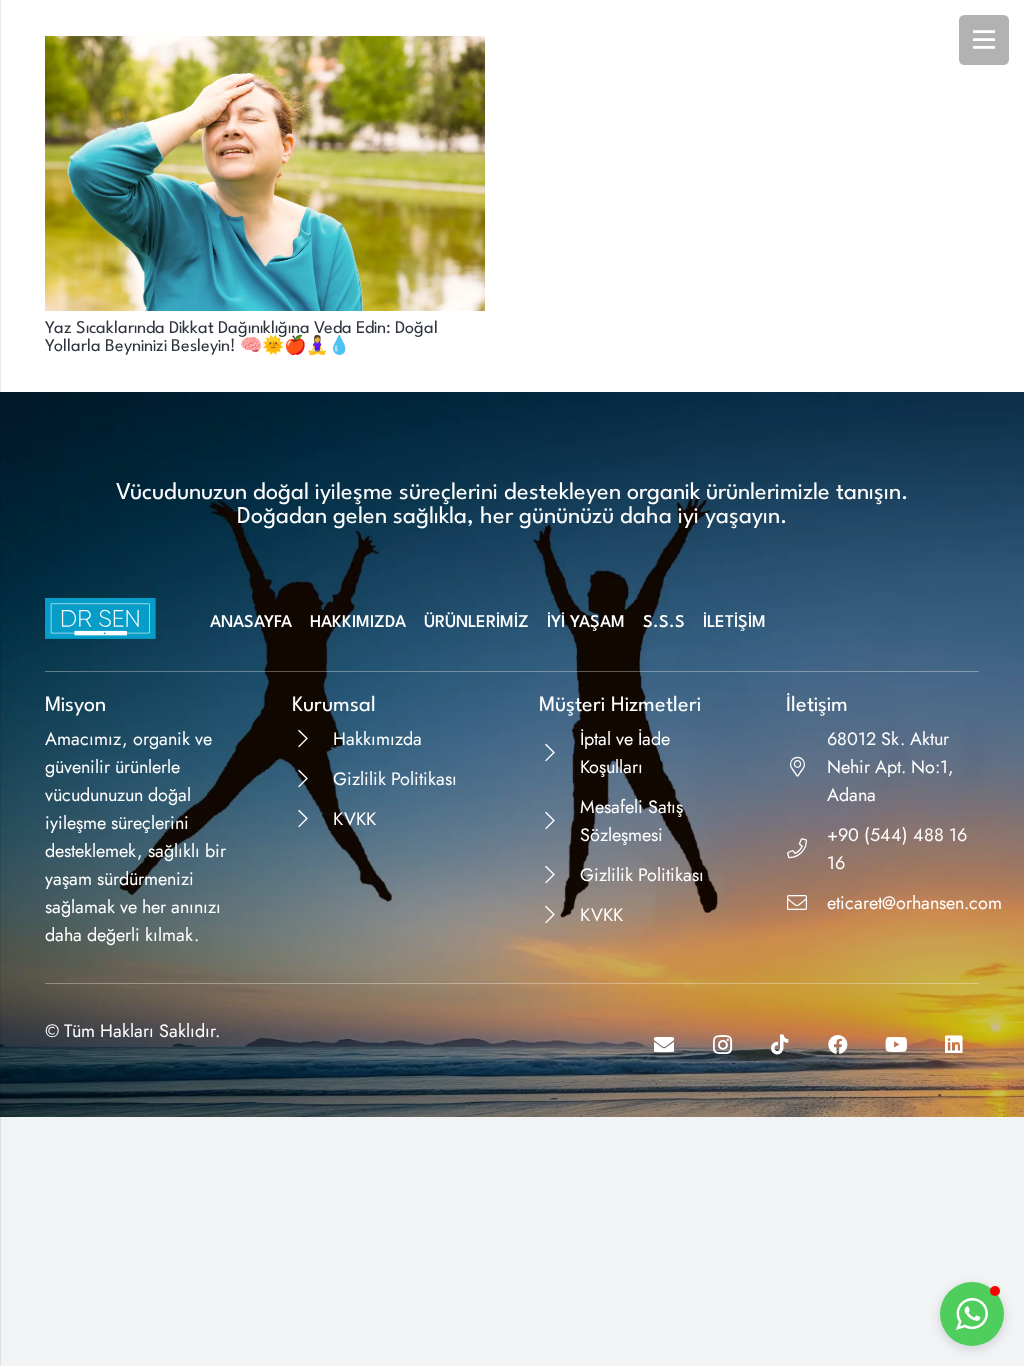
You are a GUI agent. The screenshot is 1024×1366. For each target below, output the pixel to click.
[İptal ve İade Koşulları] (559, 753)
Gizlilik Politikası (395, 779)
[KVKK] (312, 819)
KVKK (354, 819)
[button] (972, 1314)
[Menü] (984, 40)
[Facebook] (838, 1045)
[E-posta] (664, 1045)
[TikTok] (780, 1045)
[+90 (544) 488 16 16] (806, 849)
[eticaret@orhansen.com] (806, 903)
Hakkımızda (377, 739)
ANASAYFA (251, 622)
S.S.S (664, 622)
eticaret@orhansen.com (914, 903)
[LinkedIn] (954, 1045)
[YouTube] (896, 1045)
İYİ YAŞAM (586, 622)
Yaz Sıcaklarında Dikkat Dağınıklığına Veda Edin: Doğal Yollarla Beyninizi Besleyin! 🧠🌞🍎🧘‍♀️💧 (241, 337)
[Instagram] (722, 1045)
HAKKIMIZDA (358, 622)
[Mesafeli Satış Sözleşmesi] (559, 821)
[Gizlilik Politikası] (312, 779)
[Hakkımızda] (312, 739)
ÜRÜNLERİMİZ (476, 622)
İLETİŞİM (734, 622)
